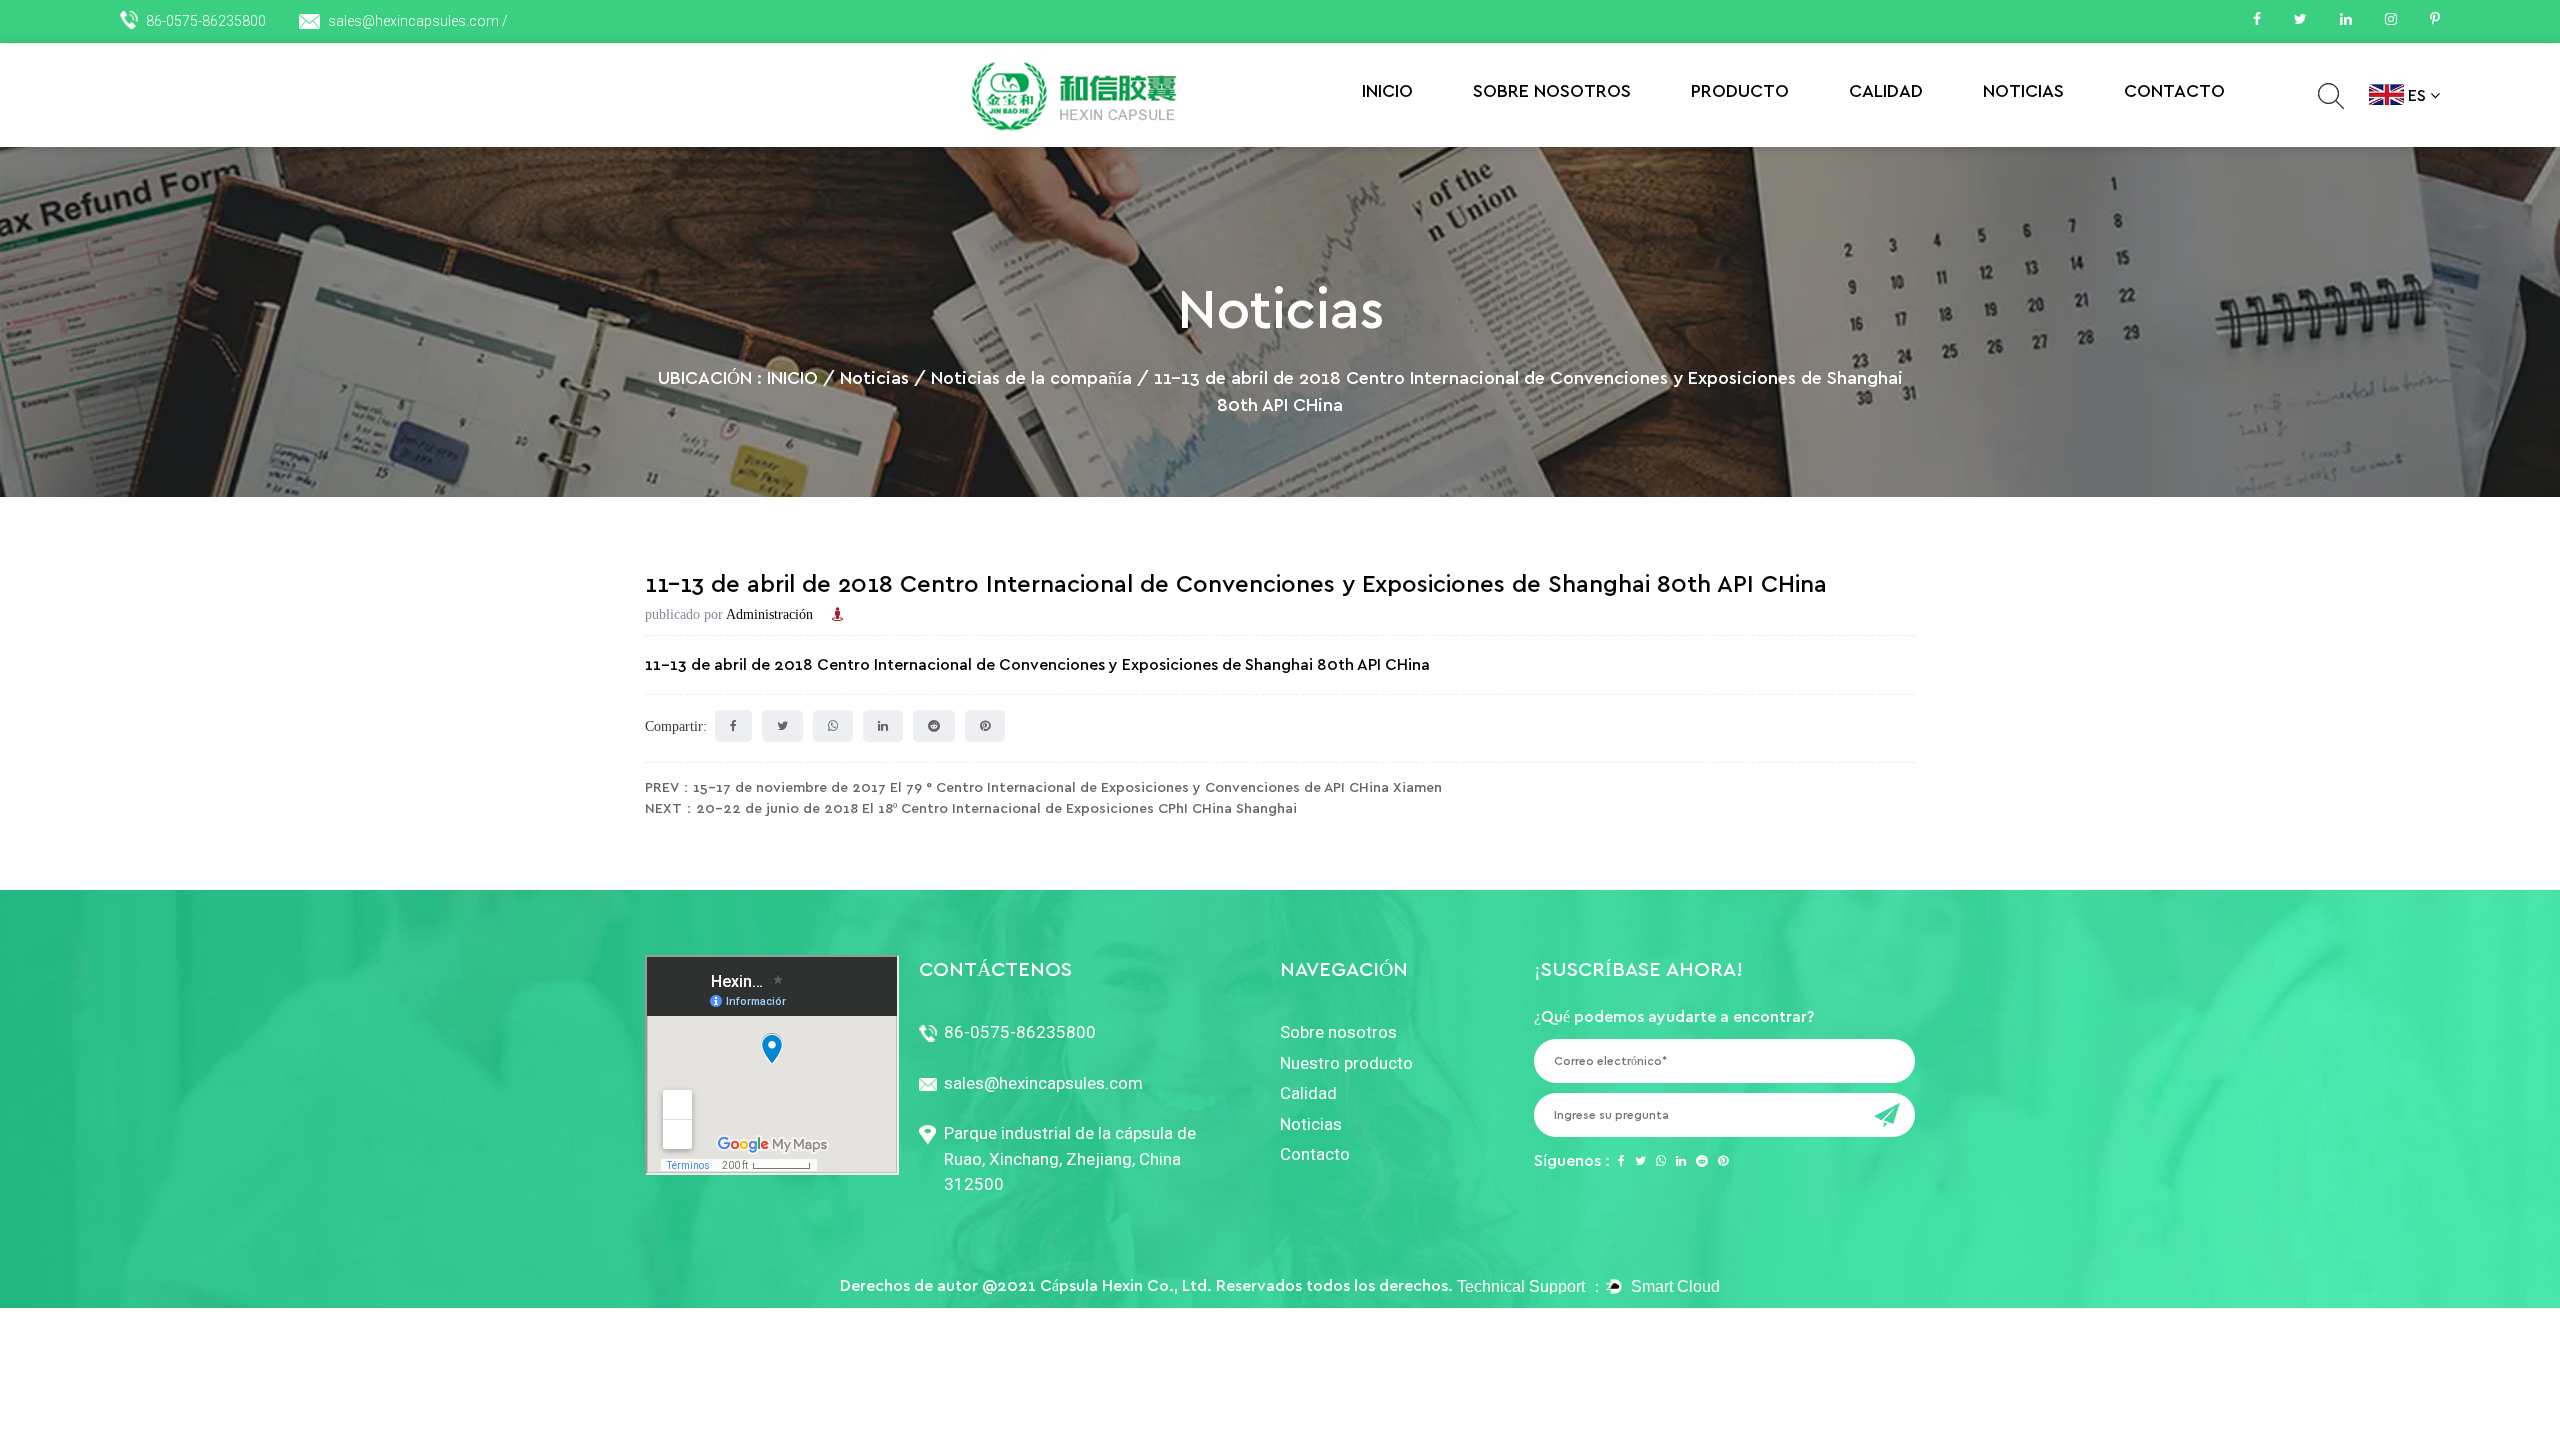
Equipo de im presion (1926, 136)
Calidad (1886, 92)
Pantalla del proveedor (1923, 133)
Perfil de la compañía (1541, 139)
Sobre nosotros (1552, 92)
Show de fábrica (1553, 136)
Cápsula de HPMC (1769, 136)
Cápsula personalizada (1766, 133)
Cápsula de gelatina (1754, 139)
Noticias (2023, 92)
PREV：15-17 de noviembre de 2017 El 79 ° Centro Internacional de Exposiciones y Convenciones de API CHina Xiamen (1043, 788)
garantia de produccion (1922, 139)
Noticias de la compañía (2060, 136)
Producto (1740, 92)
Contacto (2174, 92)
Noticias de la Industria (2055, 139)
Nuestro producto (1346, 1063)
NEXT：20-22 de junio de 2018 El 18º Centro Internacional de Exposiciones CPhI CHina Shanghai (971, 809)
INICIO (1387, 92)
